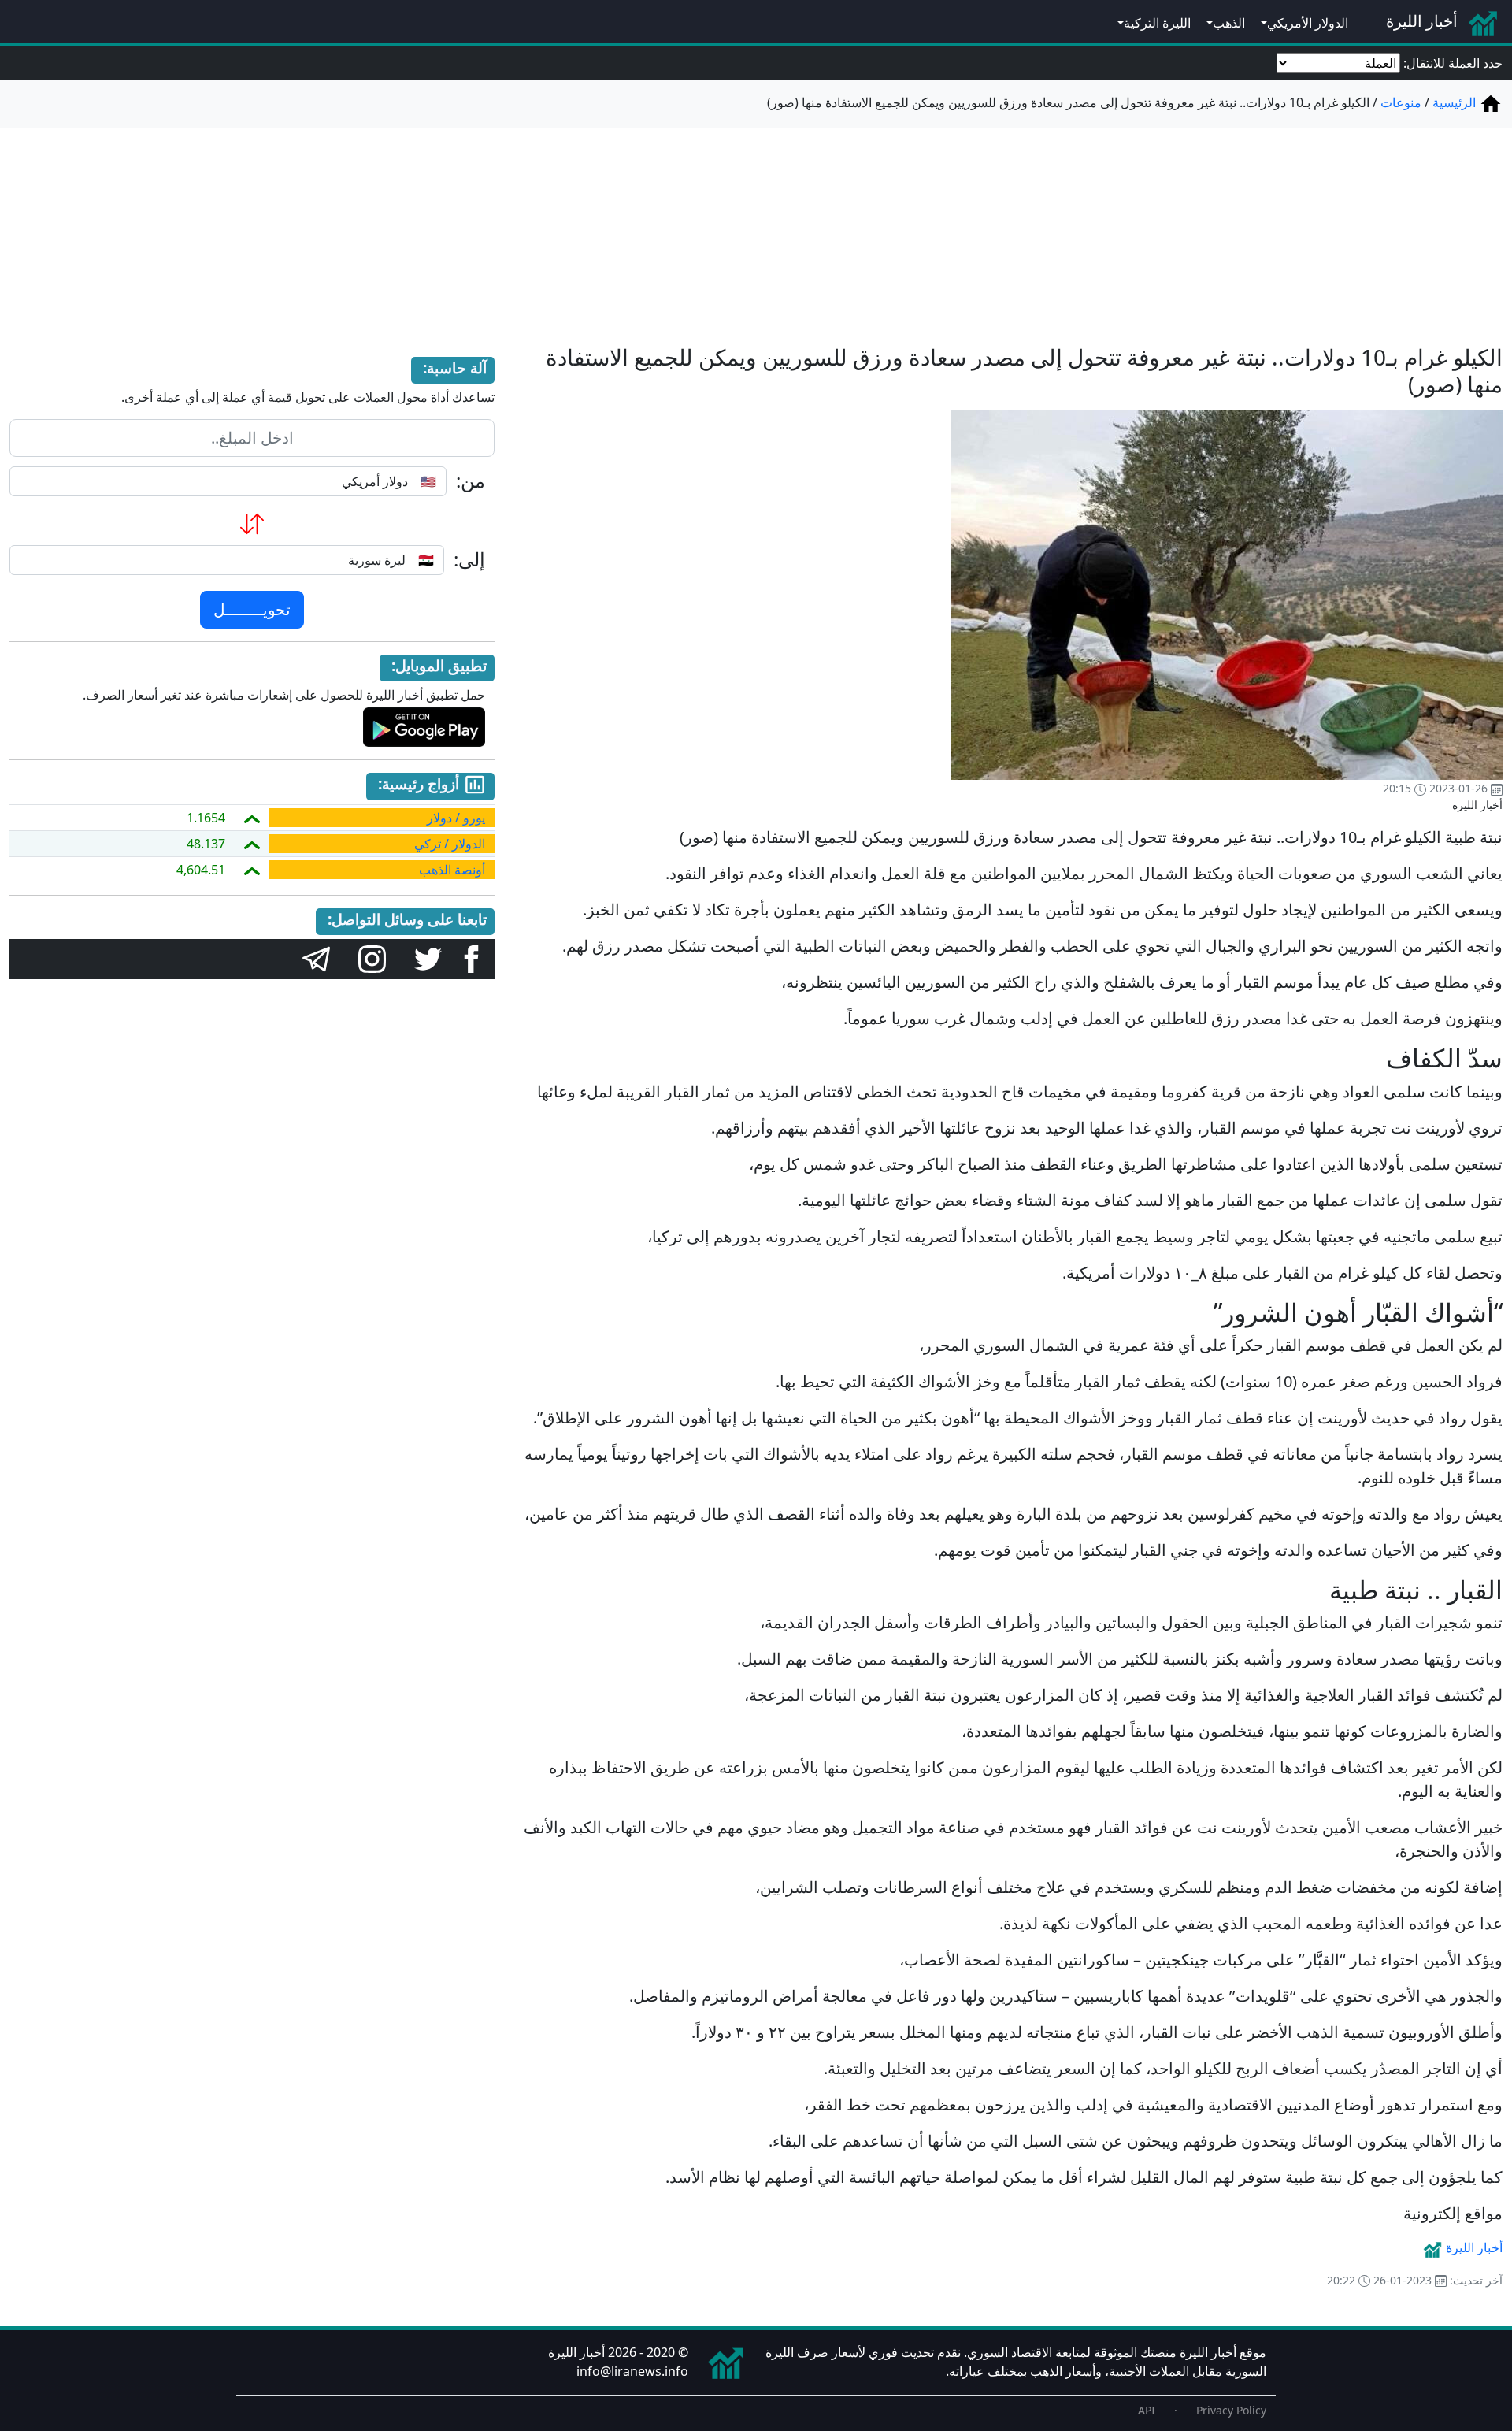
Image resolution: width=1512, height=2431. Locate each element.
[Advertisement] (756, 227)
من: (471, 481)
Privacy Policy (1231, 2410)
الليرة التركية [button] (1157, 23)
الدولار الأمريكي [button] (1308, 23)
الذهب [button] (1229, 23)
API (1147, 2410)
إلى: (469, 560)
